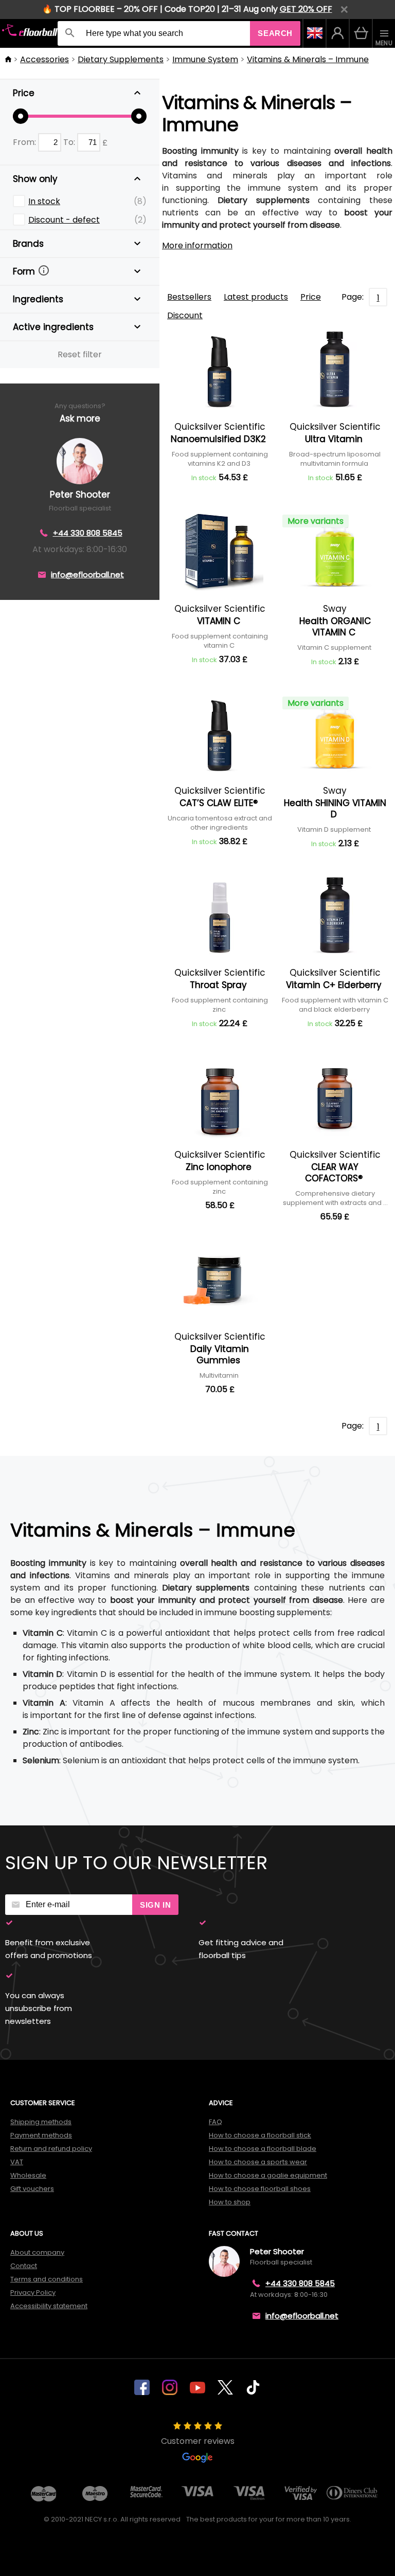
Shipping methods (41, 2122)
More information (197, 245)
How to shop (230, 2202)
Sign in (155, 1905)
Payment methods (41, 2135)
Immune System (205, 59)
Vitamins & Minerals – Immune (308, 59)
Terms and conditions (47, 2279)
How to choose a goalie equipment (268, 2175)
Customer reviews (198, 2441)
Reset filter (80, 354)
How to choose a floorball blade (263, 2149)
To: (70, 142)
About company (37, 2252)
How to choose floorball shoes (260, 2189)
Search (275, 33)
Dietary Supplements (121, 59)
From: (25, 142)
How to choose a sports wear (258, 2162)
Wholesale (28, 2175)
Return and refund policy (51, 2149)
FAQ (216, 2122)
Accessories (44, 59)
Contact (24, 2266)
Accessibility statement (49, 2306)
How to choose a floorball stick (260, 2135)
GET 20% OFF (306, 9)
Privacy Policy (33, 2292)
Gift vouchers (32, 2189)
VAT (17, 2162)
